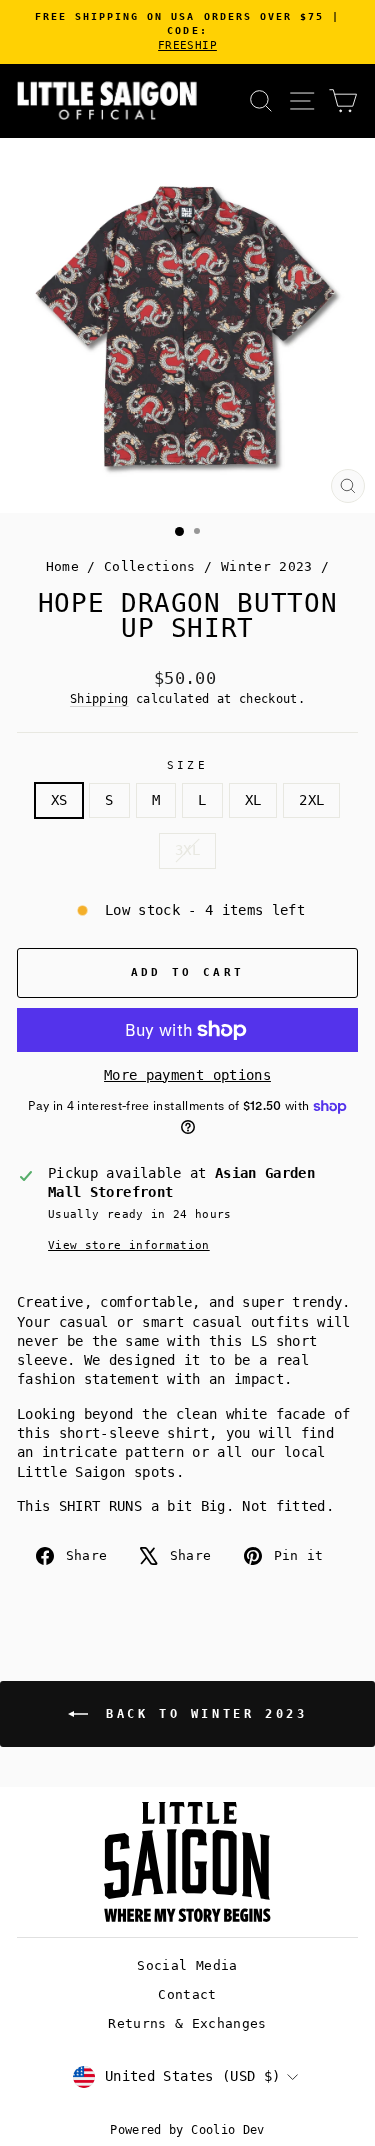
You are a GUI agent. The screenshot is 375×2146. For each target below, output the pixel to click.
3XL (187, 850)
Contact (187, 1994)
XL (253, 800)
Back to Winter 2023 (202, 1713)
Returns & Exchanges (187, 2023)
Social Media (187, 1965)
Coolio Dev (227, 2130)
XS (59, 800)
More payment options (187, 1075)
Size (187, 765)
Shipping (99, 699)
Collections (150, 566)
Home (62, 566)
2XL (311, 800)
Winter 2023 (267, 566)
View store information (129, 1245)
